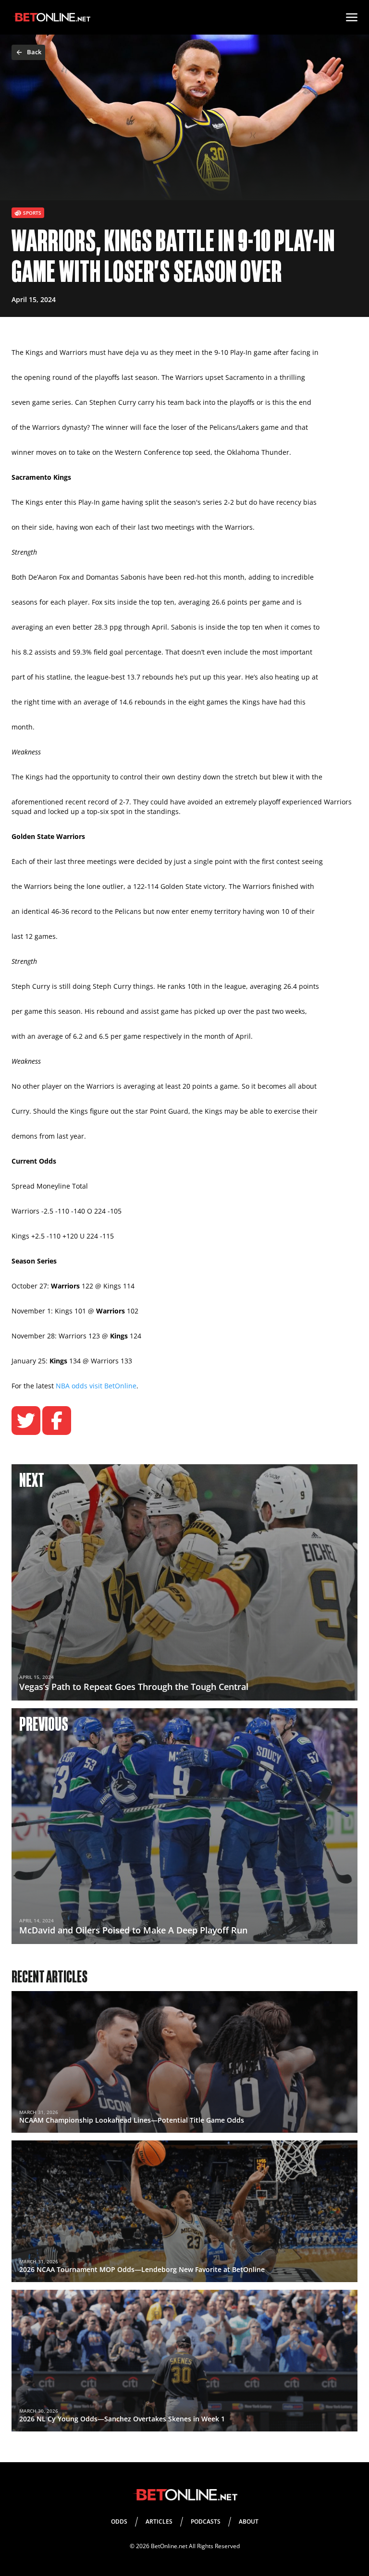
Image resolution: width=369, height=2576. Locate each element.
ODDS (119, 2521)
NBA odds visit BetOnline (96, 1386)
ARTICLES (159, 2521)
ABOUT (249, 2521)
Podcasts (206, 2521)
